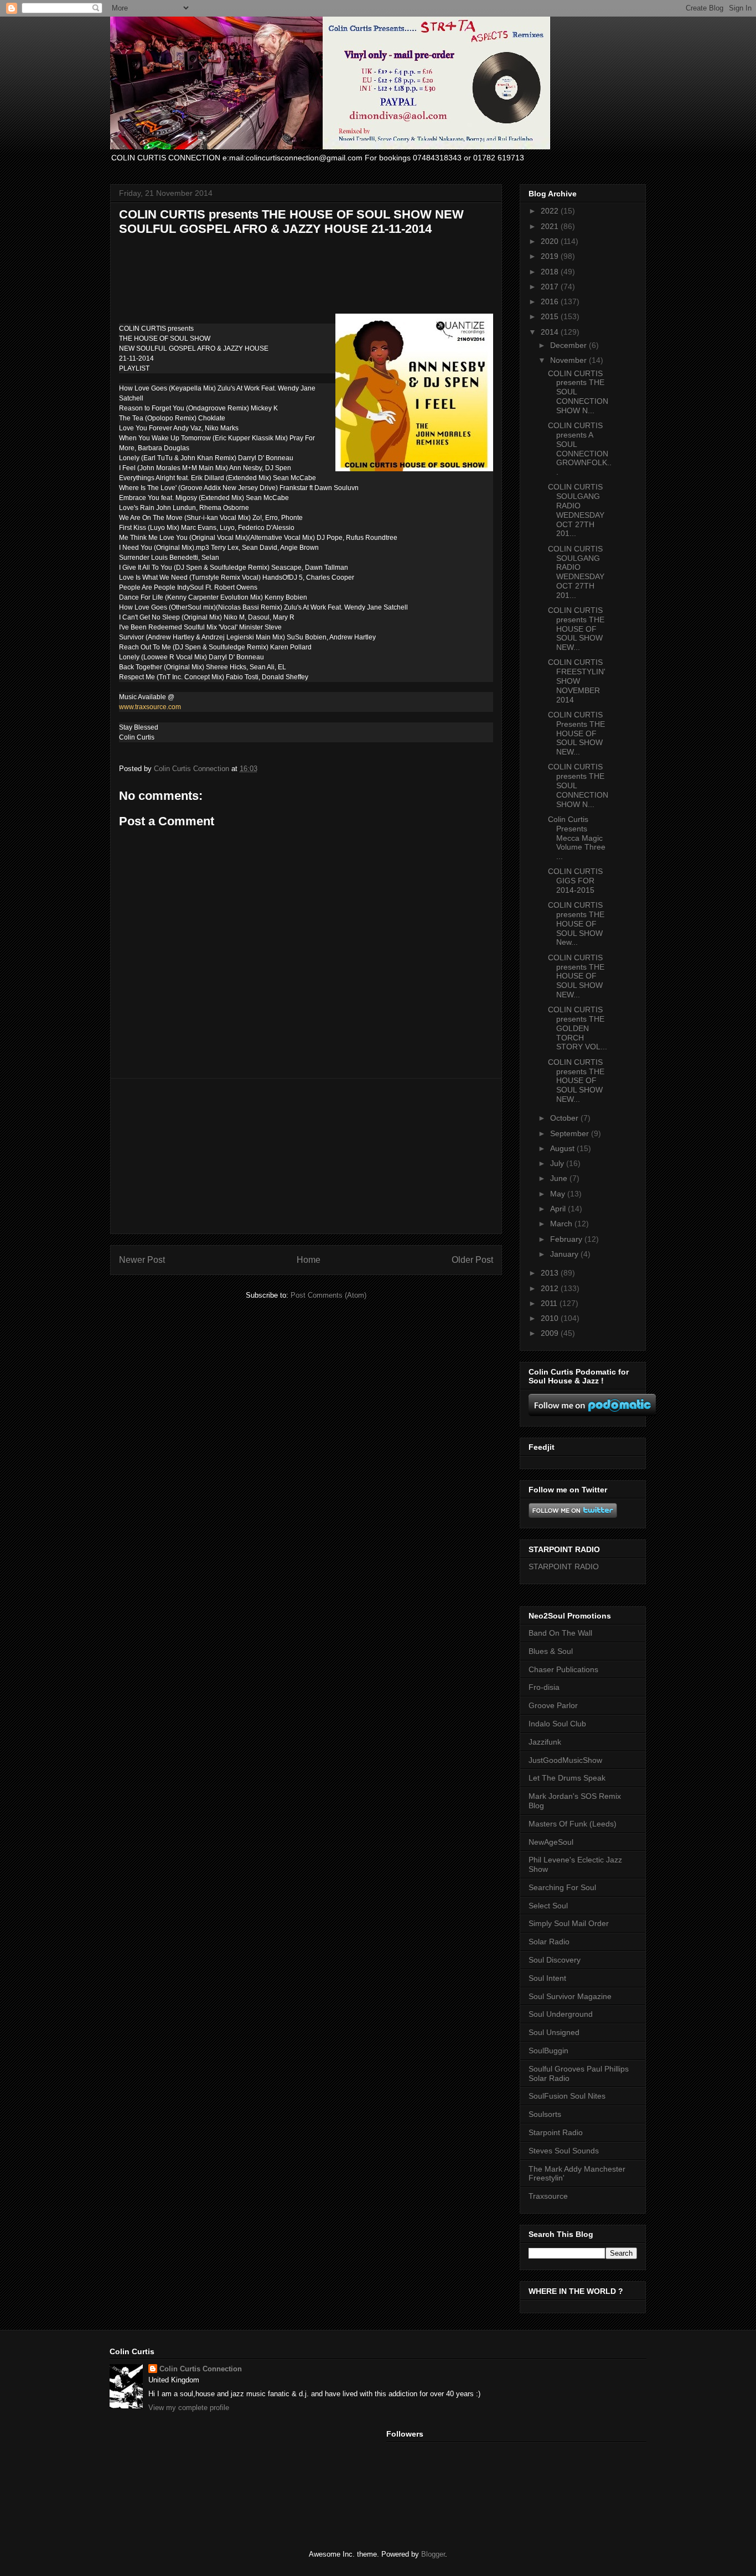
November (569, 360)
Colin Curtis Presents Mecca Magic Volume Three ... (577, 838)
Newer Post (142, 1260)
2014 (551, 332)
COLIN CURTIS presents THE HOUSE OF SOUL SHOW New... (576, 923)
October (565, 1118)
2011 (550, 1303)
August (563, 1148)
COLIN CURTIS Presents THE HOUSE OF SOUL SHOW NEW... (576, 733)
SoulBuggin (548, 2051)
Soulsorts (545, 2114)
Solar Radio (549, 1942)
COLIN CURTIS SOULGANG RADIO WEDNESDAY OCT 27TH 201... (576, 510)
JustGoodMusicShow (565, 1760)
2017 (551, 287)
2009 (551, 1333)
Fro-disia (544, 1687)
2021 (551, 226)
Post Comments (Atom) (328, 1295)
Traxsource (548, 2196)
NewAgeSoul (551, 1842)
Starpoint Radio (556, 2132)
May (559, 1194)
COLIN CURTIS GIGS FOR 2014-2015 (575, 881)
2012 (551, 1288)
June (560, 1178)
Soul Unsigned (554, 2032)
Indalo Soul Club (557, 1724)
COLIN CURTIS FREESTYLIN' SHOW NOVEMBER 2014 (577, 681)
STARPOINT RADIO (564, 1567)
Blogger (433, 2554)
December (569, 345)
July (558, 1163)
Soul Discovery (555, 1960)
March (562, 1224)
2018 (551, 272)
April (559, 1209)
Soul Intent (547, 1978)
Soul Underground (561, 2014)
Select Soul (548, 1906)
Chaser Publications (563, 1669)
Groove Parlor (553, 1705)
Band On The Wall (560, 1633)
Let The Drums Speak (567, 1778)
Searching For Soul (562, 1887)
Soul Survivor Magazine (570, 1996)
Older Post (472, 1260)
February (567, 1239)
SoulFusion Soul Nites (567, 2096)
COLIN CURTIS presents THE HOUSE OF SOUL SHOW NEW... (576, 629)
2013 (551, 1273)
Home (309, 1260)
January (565, 1254)
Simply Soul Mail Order (569, 1923)
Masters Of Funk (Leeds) (573, 1824)
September (571, 1133)
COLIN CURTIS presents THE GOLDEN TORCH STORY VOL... (578, 1028)
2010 (551, 1318)
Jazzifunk (545, 1742)
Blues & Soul (551, 1651)
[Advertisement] (306, 1156)
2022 (551, 211)
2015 (551, 316)
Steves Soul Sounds (564, 2151)
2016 (551, 301)
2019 (551, 256)
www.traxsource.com (150, 707)
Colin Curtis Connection (201, 2369)
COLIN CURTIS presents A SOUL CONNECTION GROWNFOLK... (580, 449)
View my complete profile (189, 2408)
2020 (551, 241)
